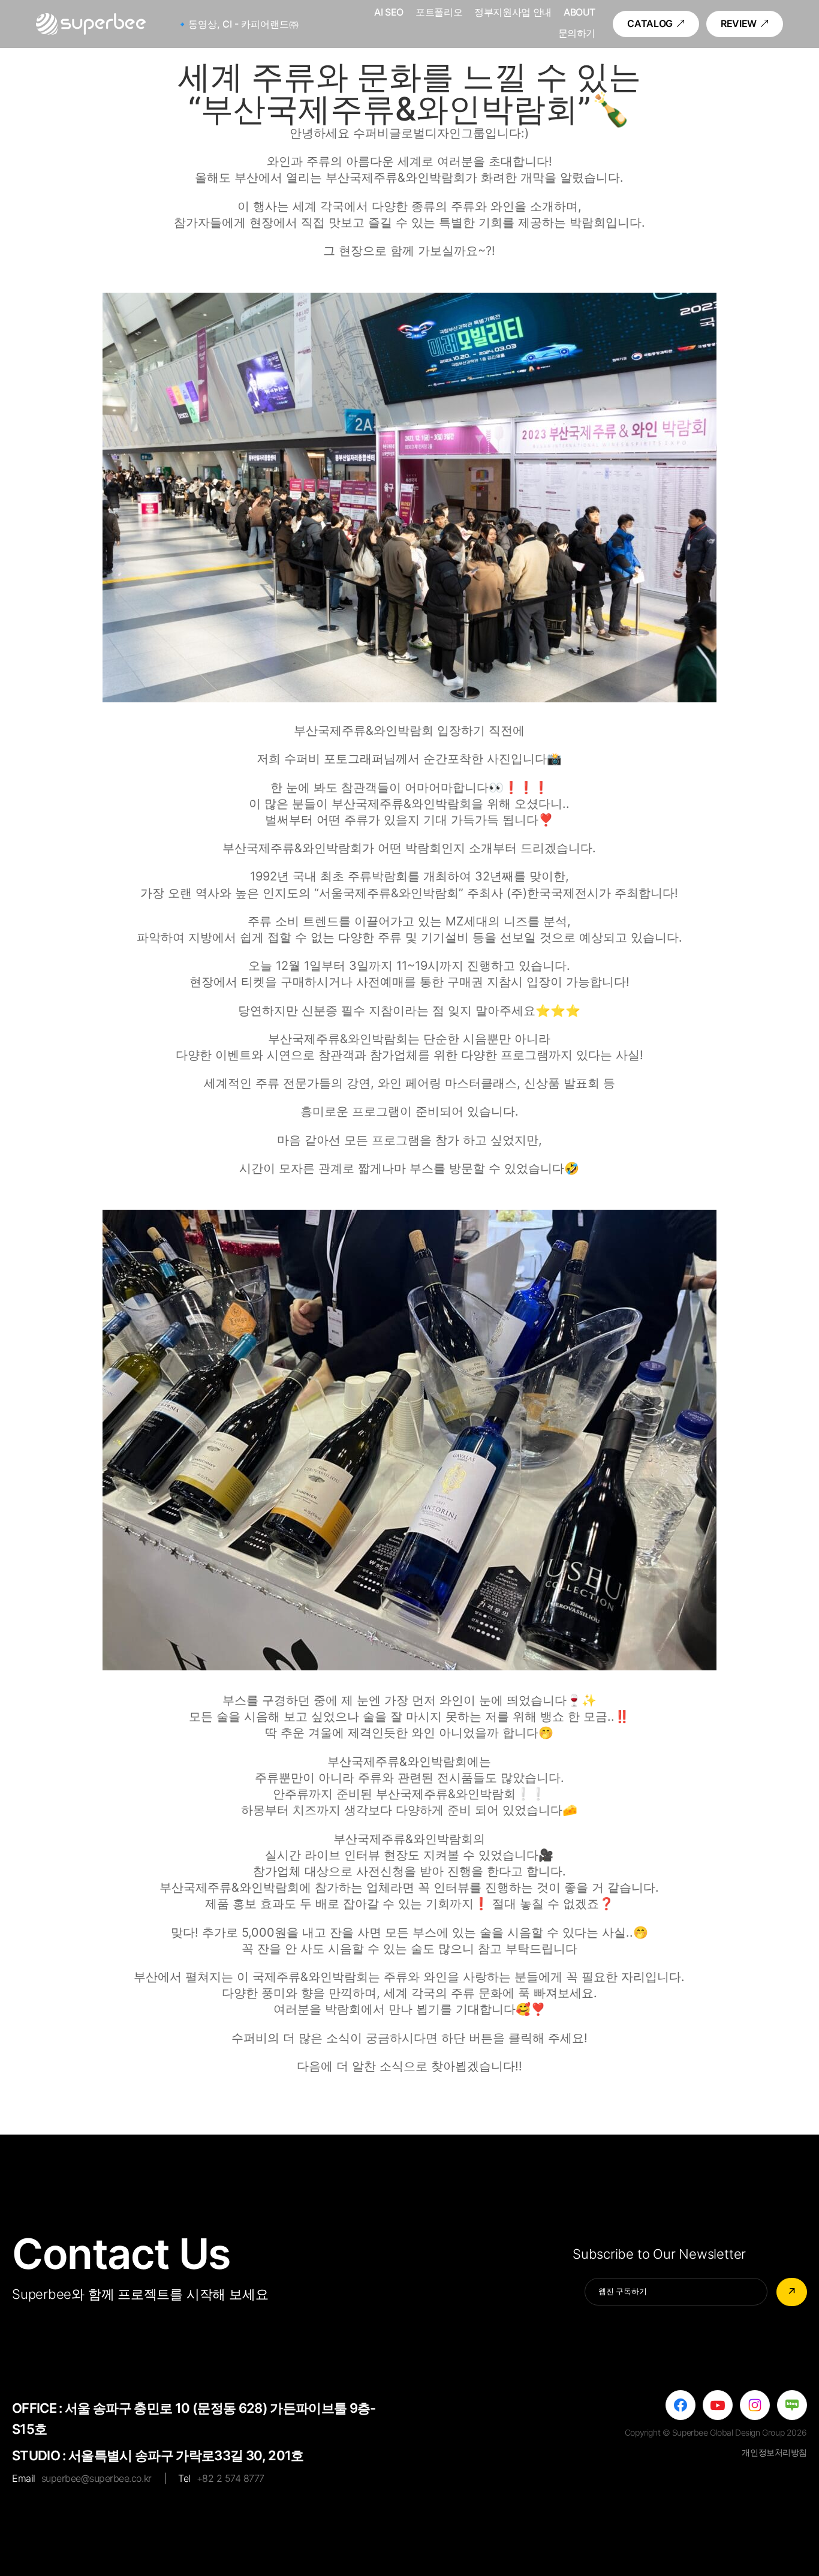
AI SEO (389, 13)
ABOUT (579, 13)
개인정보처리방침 (774, 2452)
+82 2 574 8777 (231, 2478)
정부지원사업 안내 (513, 13)
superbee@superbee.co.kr (97, 2478)
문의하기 (577, 34)
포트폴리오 (439, 13)
